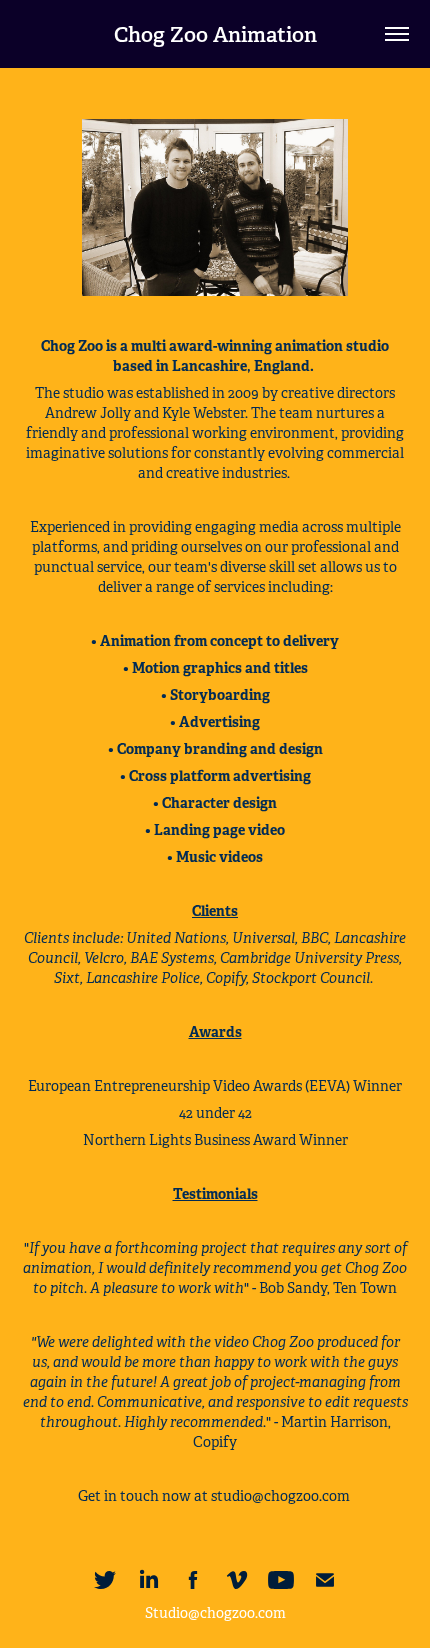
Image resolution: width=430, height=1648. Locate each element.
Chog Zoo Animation (215, 34)
